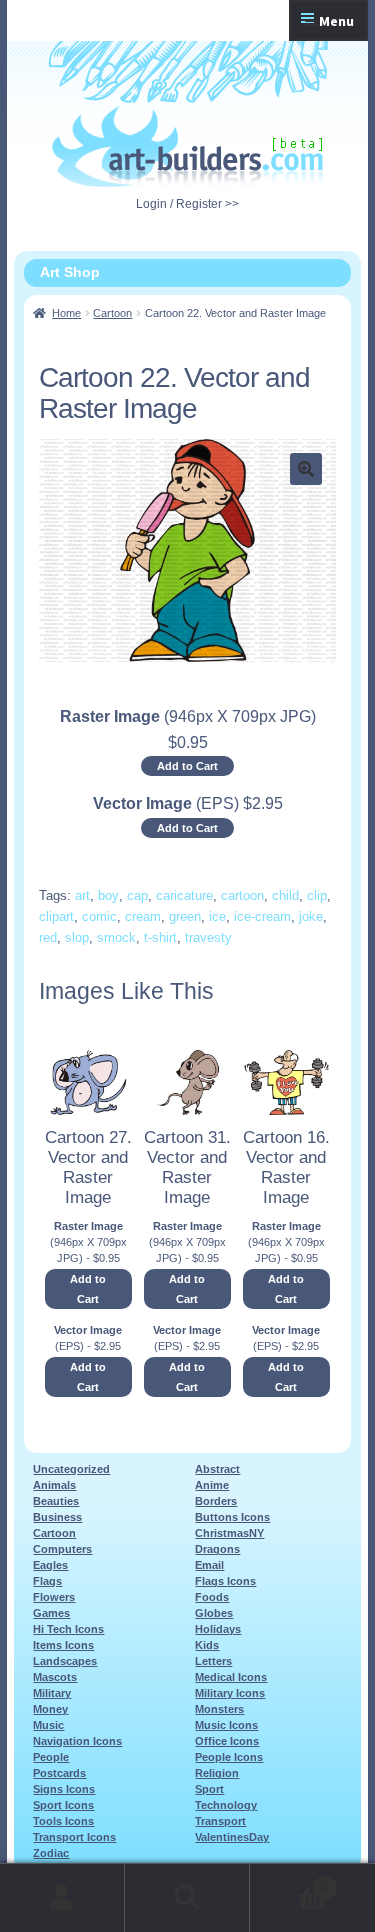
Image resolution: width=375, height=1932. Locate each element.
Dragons (217, 1549)
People (51, 1757)
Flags (47, 1581)
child (285, 895)
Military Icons (230, 1693)
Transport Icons (74, 1837)
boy (108, 895)
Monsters (219, 1709)
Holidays (218, 1629)
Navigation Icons (77, 1741)
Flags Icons (225, 1581)
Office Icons (227, 1741)
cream (143, 916)
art (82, 895)
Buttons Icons (232, 1517)
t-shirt (160, 937)
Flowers (54, 1597)
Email (209, 1565)
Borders (216, 1501)
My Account (62, 1898)
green (185, 916)
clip (317, 895)
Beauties (56, 1501)
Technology (226, 1805)
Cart (289, 1881)
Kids (207, 1645)
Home (66, 313)
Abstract (217, 1469)
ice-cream (262, 916)
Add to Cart (187, 766)
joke (311, 916)
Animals (54, 1485)
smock (116, 937)
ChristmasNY (229, 1533)
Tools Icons (63, 1821)
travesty (208, 937)
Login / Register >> (187, 204)
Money (50, 1709)
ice (217, 916)
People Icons (229, 1757)
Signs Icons (64, 1789)
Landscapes (65, 1661)
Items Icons (63, 1645)
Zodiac (51, 1853)
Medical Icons (231, 1677)
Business (57, 1517)
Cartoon (112, 313)
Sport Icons (63, 1805)
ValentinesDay (232, 1837)
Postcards (59, 1773)
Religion (217, 1773)
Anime (212, 1485)
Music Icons (226, 1725)
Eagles (50, 1565)
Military (52, 1693)
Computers (62, 1549)
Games (51, 1613)
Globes (214, 1613)
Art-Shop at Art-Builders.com (187, 147)
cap (137, 895)
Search (187, 1898)
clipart (56, 916)
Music (48, 1725)
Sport (209, 1789)
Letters (213, 1661)
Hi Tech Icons (68, 1629)
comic (99, 916)
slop (77, 937)
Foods (212, 1597)
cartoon (242, 895)
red (48, 937)
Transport (220, 1821)
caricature (184, 895)
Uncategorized (71, 1469)
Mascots (55, 1677)
